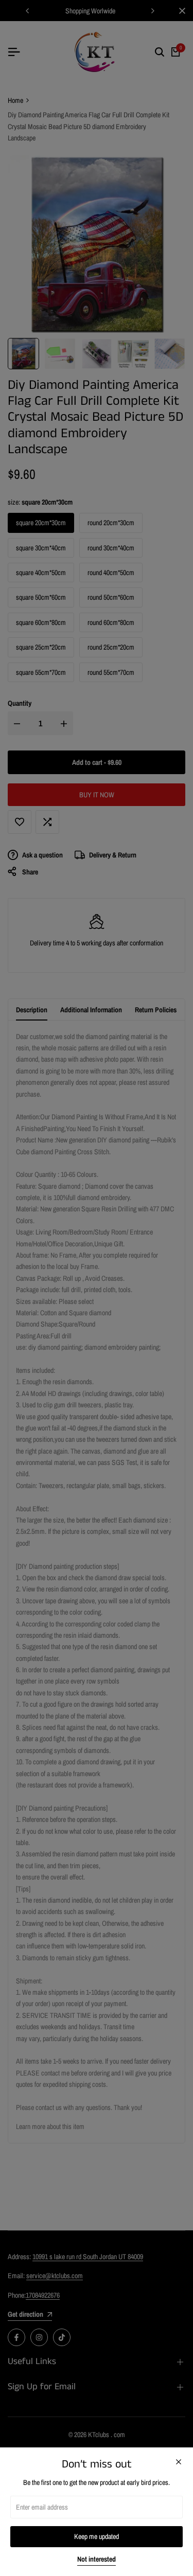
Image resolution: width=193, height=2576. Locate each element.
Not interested (97, 2559)
